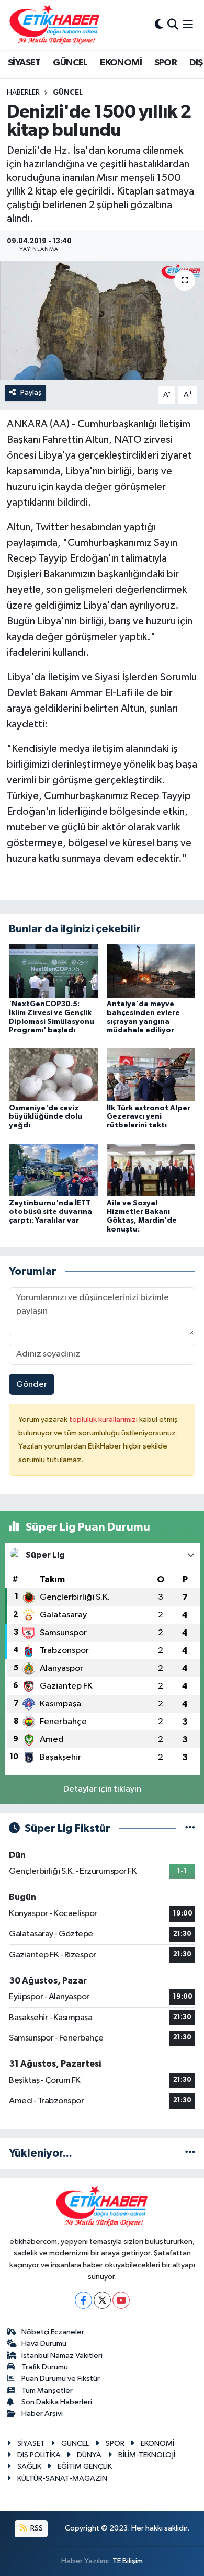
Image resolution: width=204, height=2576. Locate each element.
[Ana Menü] (188, 25)
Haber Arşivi (42, 2414)
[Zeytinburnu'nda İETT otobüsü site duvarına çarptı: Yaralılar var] (53, 1170)
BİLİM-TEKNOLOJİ (147, 2455)
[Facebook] (83, 2300)
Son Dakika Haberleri (57, 2402)
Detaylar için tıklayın (102, 1789)
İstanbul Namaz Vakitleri (62, 2356)
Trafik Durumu (45, 2367)
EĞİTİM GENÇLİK (85, 2466)
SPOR (166, 63)
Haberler (23, 93)
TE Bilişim (128, 2561)
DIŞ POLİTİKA (39, 2455)
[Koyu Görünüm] (159, 25)
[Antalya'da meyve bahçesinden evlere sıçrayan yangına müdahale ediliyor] (151, 971)
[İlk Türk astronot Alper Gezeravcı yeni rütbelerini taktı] (151, 1075)
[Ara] (173, 25)
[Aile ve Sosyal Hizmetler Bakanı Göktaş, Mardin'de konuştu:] (151, 1170)
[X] (102, 2300)
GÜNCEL (70, 63)
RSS (36, 2528)
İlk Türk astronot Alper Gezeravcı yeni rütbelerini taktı (149, 1117)
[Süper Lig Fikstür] (190, 1828)
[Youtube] (121, 2300)
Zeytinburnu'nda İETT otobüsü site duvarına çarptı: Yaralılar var (50, 1212)
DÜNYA (89, 2455)
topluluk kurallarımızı (104, 1420)
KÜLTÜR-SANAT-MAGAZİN (62, 2478)
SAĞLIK (29, 2466)
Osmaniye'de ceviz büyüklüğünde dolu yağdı (46, 1117)
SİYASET (24, 63)
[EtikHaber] (55, 25)
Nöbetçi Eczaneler (53, 2332)
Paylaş (31, 392)
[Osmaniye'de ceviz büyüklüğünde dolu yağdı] (53, 1075)
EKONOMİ (121, 63)
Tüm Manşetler (47, 2391)
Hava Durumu (44, 2344)
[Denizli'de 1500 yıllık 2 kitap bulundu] (102, 321)
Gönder (32, 1384)
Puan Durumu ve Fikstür (61, 2379)
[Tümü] (190, 2153)
